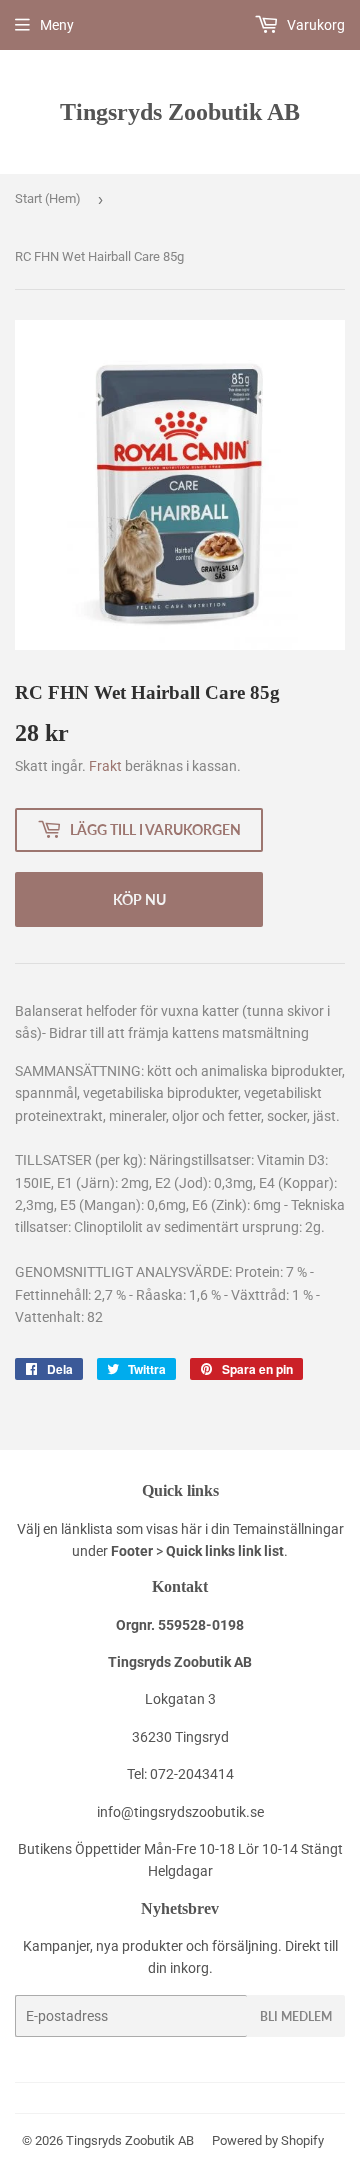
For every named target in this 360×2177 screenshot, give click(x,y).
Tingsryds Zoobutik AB (180, 111)
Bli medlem (296, 2016)
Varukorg (314, 25)
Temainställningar (288, 1529)
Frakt (105, 766)
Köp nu (139, 899)
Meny (57, 25)
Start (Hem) (48, 198)
